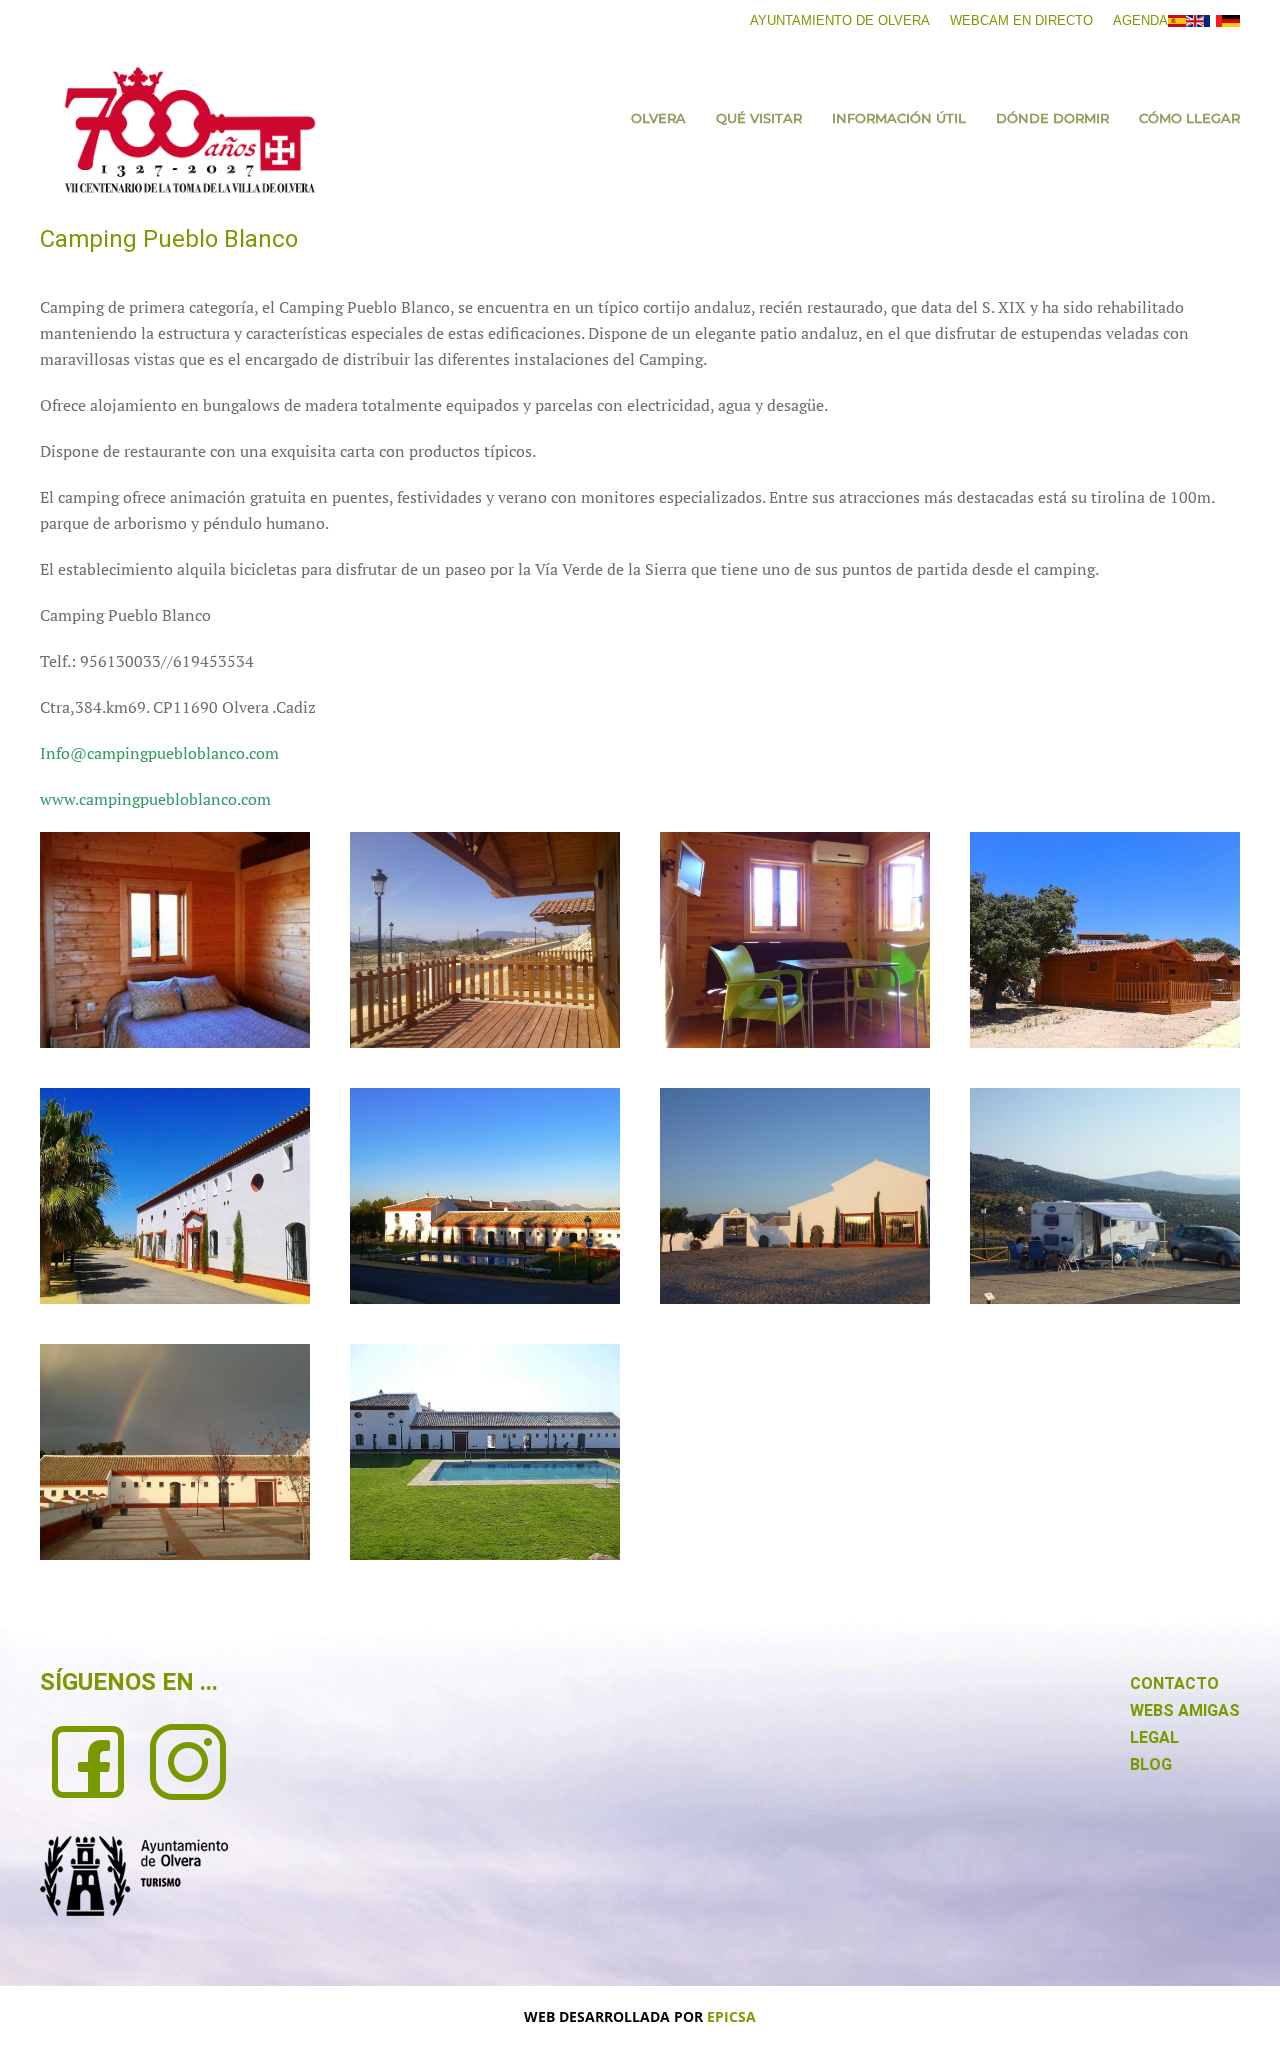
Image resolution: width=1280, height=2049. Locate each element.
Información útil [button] (899, 118)
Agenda (1140, 20)
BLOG (1151, 1764)
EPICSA (731, 2016)
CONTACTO (1174, 1683)
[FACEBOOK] (88, 1760)
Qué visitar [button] (759, 118)
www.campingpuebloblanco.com (155, 799)
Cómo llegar (1189, 118)
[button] (175, 940)
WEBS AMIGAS (1185, 1710)
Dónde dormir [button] (1052, 118)
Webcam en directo (1021, 20)
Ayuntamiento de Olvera (840, 20)
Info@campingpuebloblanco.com (159, 753)
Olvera (658, 118)
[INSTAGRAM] (188, 1760)
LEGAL (1154, 1737)
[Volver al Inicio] (190, 130)
